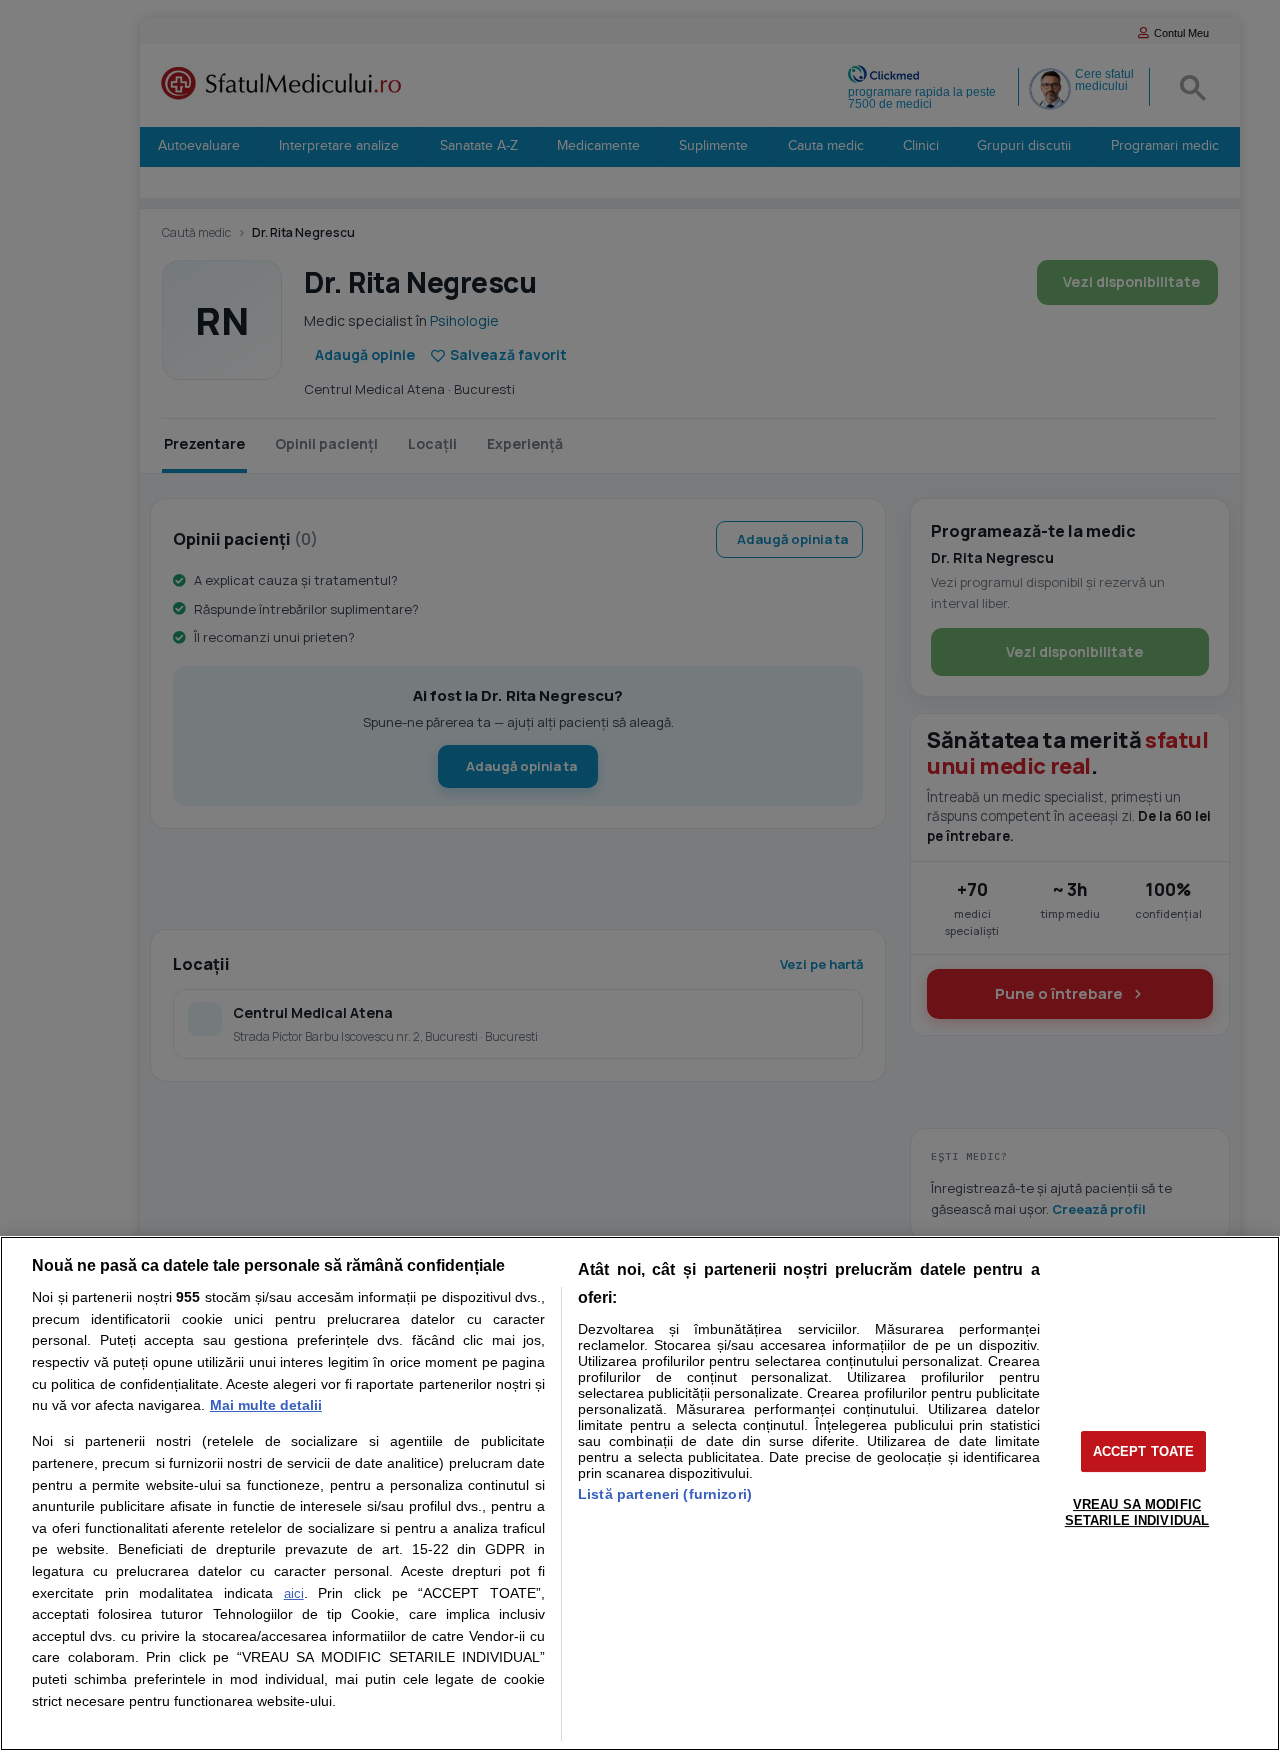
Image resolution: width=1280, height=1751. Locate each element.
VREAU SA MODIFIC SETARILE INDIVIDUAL (1137, 1512)
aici (294, 1593)
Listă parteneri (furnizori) (665, 1494)
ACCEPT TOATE (1144, 1451)
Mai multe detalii (266, 1405)
